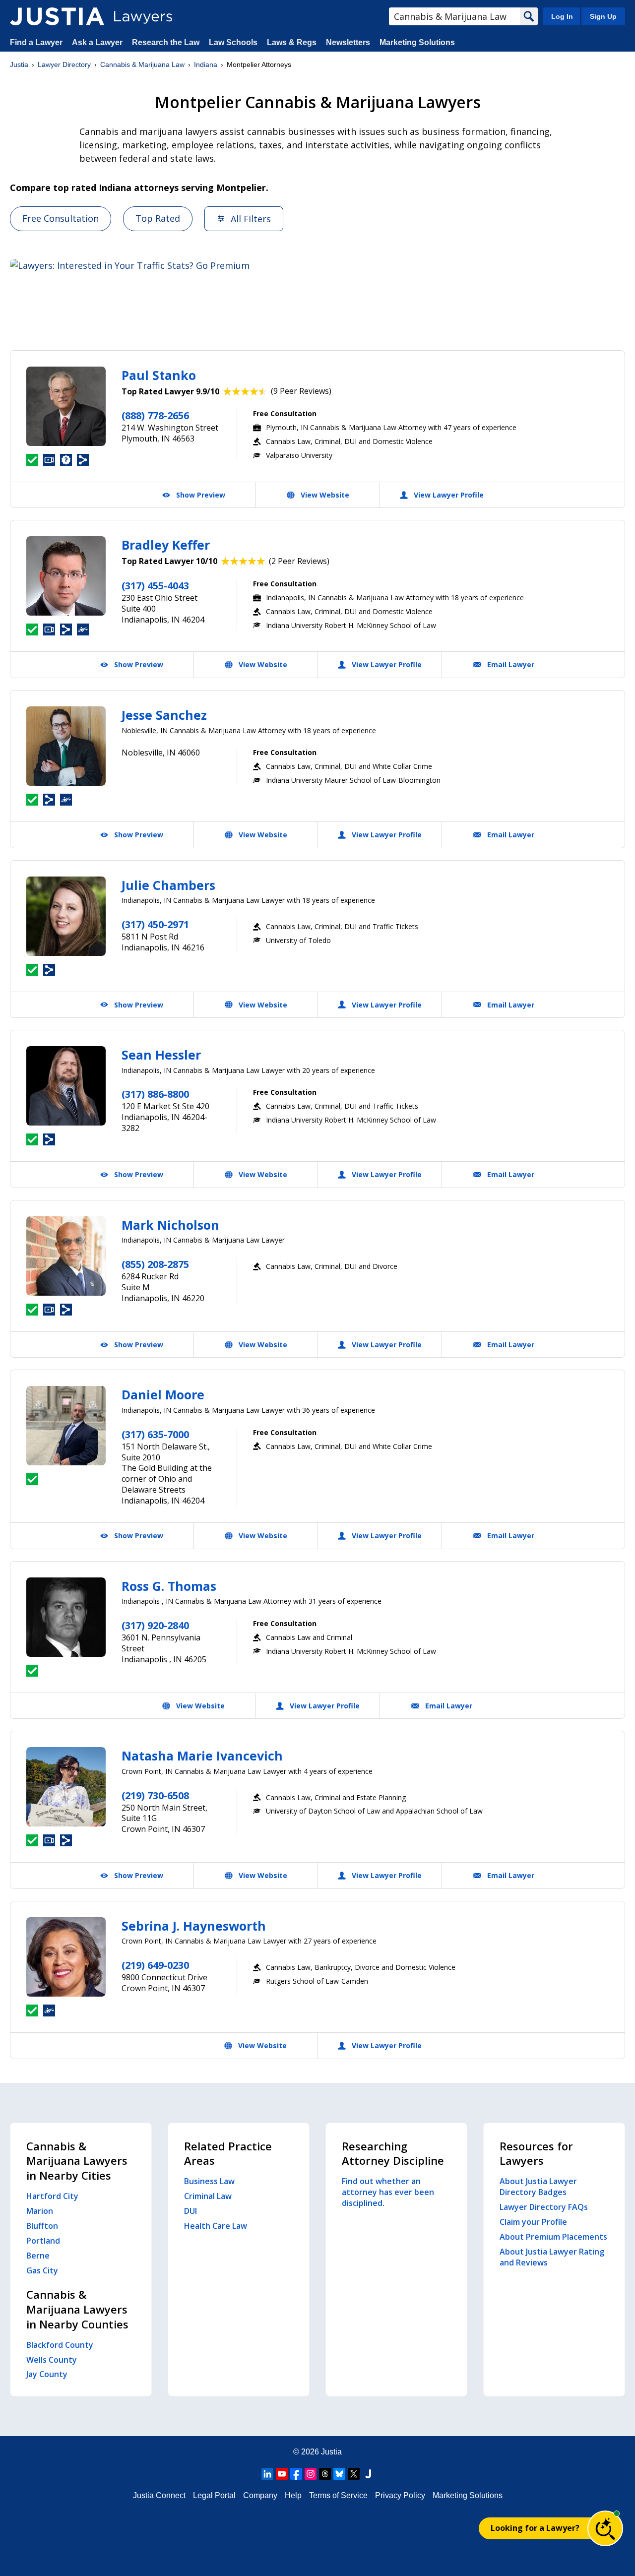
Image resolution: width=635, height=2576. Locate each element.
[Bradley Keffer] (66, 576)
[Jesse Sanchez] (66, 746)
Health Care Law (216, 2226)
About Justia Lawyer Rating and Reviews (552, 2257)
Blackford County (60, 2345)
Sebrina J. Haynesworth (194, 1926)
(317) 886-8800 (155, 1094)
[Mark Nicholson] (66, 1256)
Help (293, 2495)
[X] (354, 2474)
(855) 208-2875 (155, 1264)
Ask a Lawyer (98, 42)
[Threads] (325, 2474)
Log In (562, 16)
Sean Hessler (161, 1055)
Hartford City (52, 2196)
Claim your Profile (533, 2222)
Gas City (42, 2270)
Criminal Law (208, 2196)
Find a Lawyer (36, 42)
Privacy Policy (400, 2495)
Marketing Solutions (417, 42)
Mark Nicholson (170, 1225)
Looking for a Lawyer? (535, 2528)
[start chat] (605, 2528)
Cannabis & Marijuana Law (142, 64)
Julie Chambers (168, 885)
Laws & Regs (292, 42)
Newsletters (348, 42)
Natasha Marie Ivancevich (202, 1756)
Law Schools (233, 42)
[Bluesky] (339, 2474)
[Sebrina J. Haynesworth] (66, 1957)
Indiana (206, 64)
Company (260, 2495)
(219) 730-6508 (155, 1795)
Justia (19, 64)
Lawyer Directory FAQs (544, 2207)
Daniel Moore (163, 1394)
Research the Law (166, 42)
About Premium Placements (553, 2237)
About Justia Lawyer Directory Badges (538, 2187)
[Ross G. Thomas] (66, 1617)
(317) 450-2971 (155, 924)
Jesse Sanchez (164, 715)
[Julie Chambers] (66, 916)
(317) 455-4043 (155, 586)
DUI (190, 2211)
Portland (43, 2241)
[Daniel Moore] (66, 1426)
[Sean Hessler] (66, 1086)
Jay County (47, 2374)
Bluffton (42, 2226)
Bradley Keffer (166, 545)
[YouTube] (282, 2474)
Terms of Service (338, 2495)
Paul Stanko (159, 375)
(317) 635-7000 (155, 1434)
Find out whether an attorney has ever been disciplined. (388, 2192)
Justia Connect (159, 2495)
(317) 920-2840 (155, 1625)
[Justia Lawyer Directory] (57, 16)
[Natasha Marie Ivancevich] (66, 1787)
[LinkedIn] (267, 2474)
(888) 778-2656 (155, 415)
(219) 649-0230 (155, 1965)
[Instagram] (311, 2474)
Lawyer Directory (64, 64)
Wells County (52, 2360)
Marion (40, 2211)
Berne (38, 2256)
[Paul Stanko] (66, 406)
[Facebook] (296, 2474)
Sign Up (603, 16)
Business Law (209, 2181)
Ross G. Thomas (169, 1586)
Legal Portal (214, 2495)
